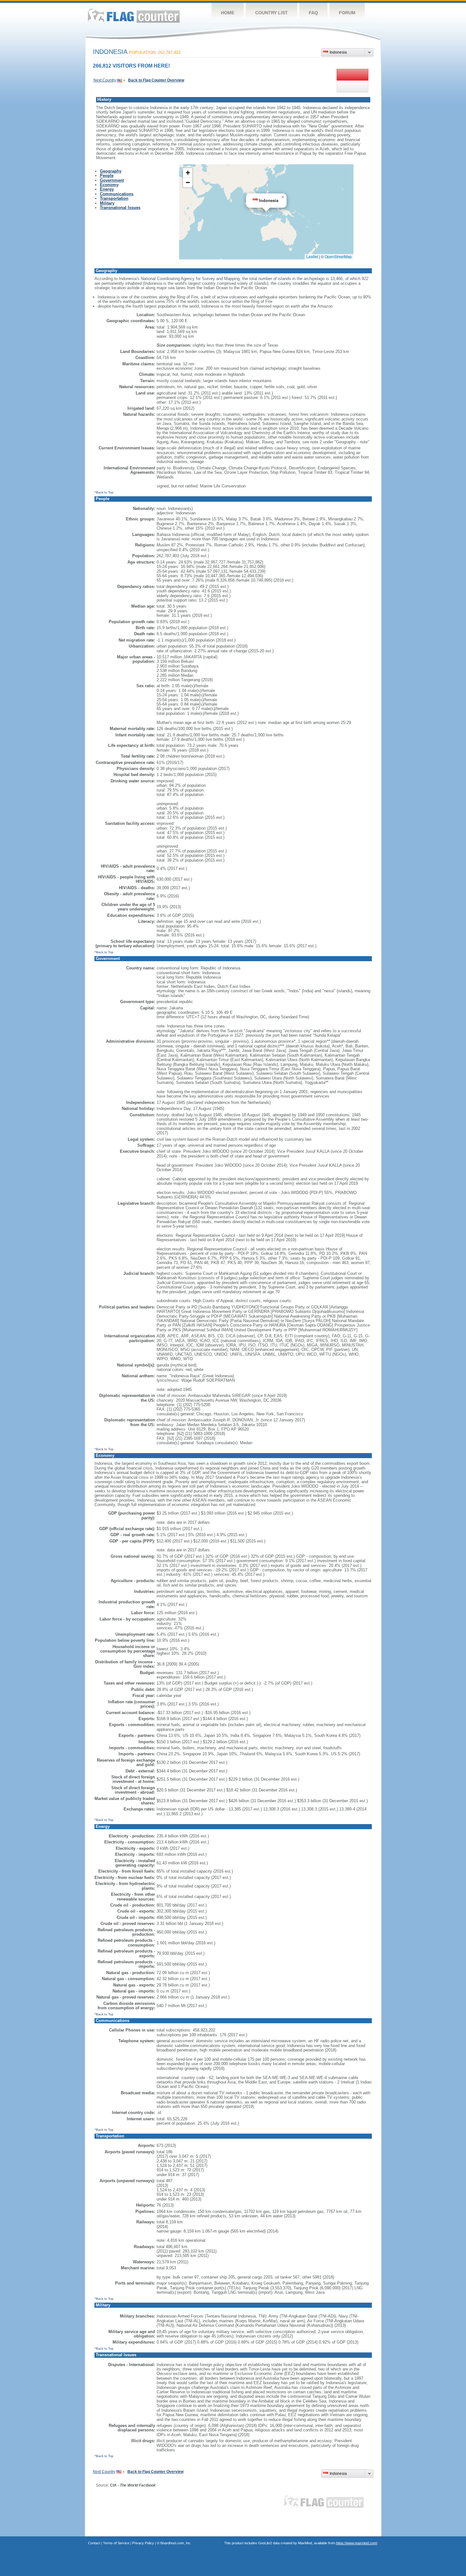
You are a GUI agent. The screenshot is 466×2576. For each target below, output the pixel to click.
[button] (283, 197)
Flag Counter (134, 16)
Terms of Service (116, 2543)
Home (228, 13)
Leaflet (312, 256)
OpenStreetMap (338, 256)
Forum (347, 13)
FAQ (313, 13)
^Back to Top (104, 492)
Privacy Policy (143, 2543)
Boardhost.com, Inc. (176, 2543)
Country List (272, 13)
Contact (94, 2543)
